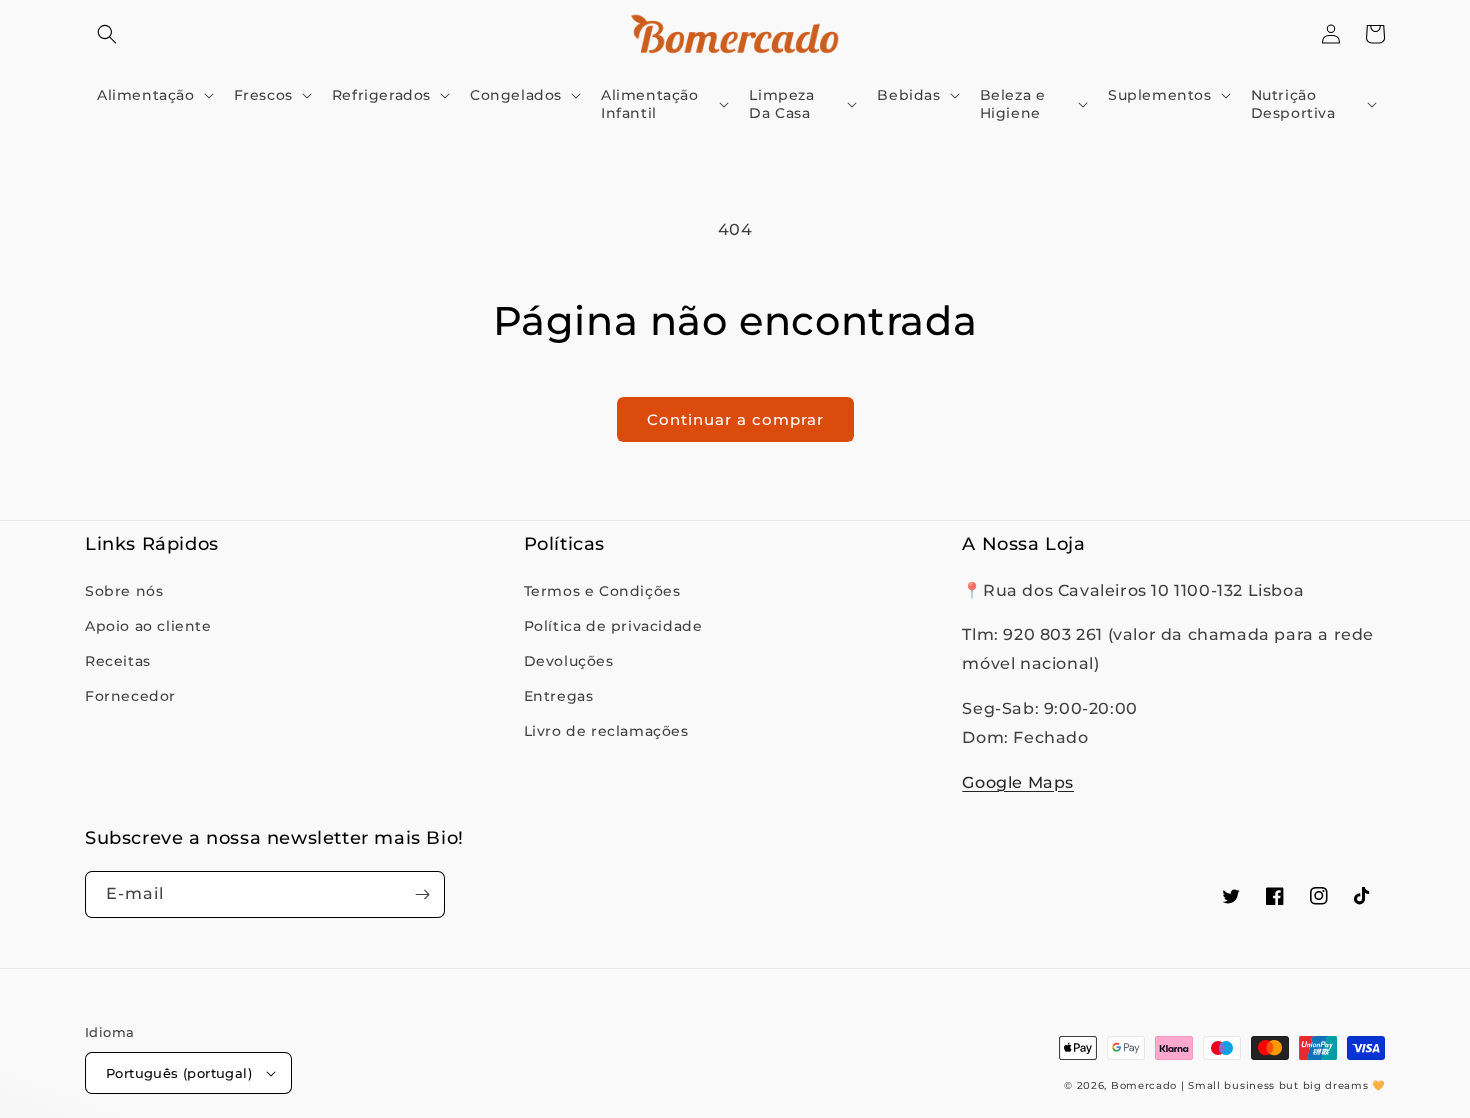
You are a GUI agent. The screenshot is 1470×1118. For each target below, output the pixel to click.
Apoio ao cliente (148, 626)
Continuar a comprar (735, 419)
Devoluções (569, 661)
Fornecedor (130, 696)
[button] (107, 34)
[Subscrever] (422, 894)
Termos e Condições (602, 591)
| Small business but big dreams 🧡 (1283, 1085)
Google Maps (1018, 782)
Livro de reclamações (606, 731)
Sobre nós (124, 591)
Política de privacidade (613, 626)
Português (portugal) (179, 1073)
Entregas (559, 696)
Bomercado (1144, 1085)
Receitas (118, 661)
